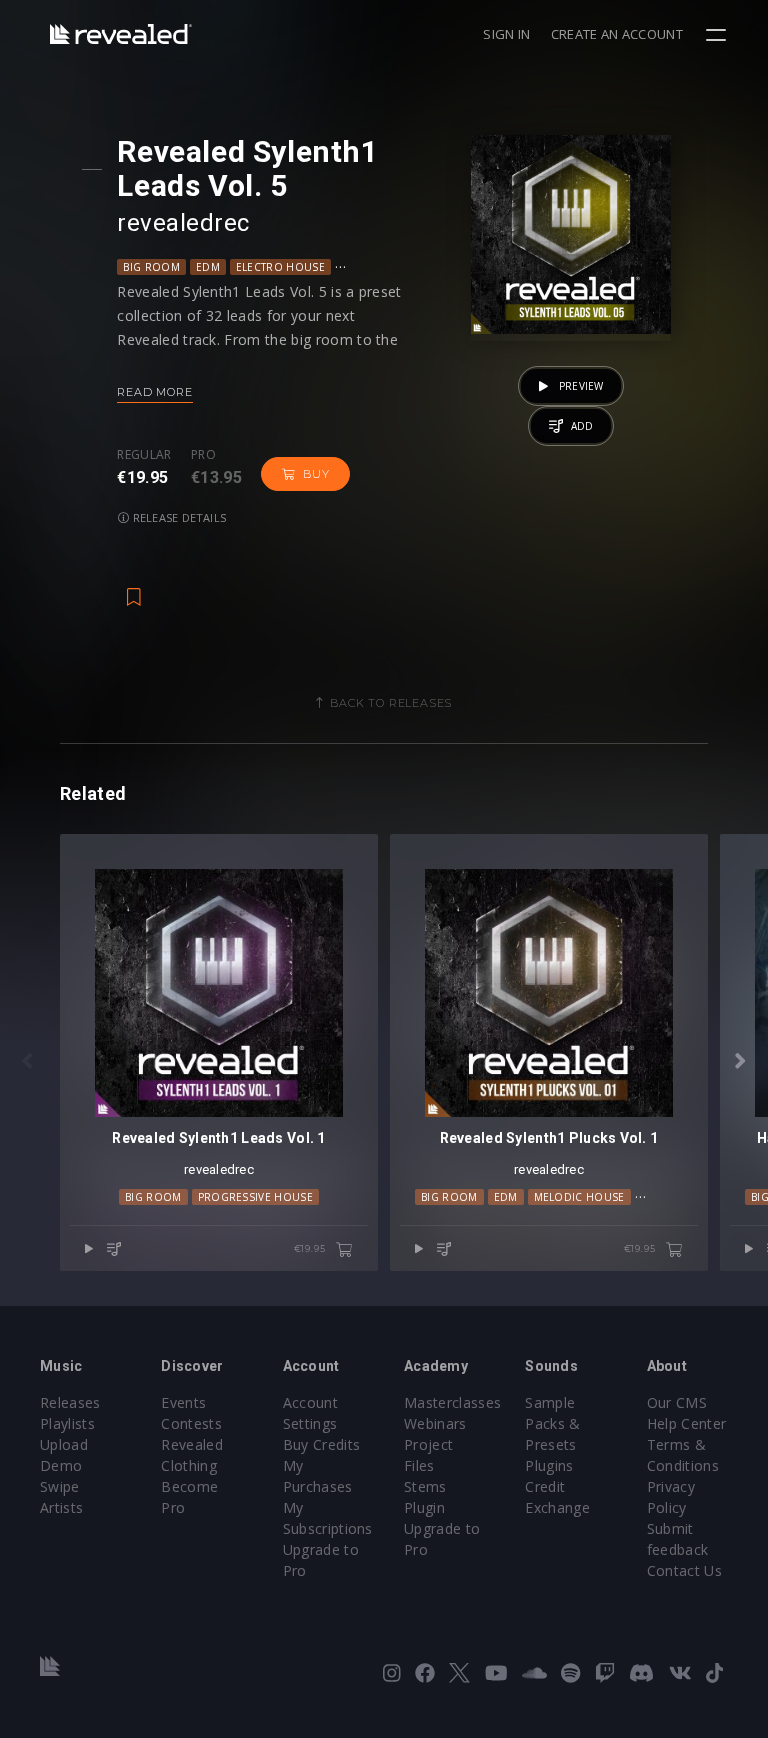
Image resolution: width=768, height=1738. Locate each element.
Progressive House (255, 1197)
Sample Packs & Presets (552, 1423)
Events (183, 1402)
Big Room (151, 267)
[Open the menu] (718, 35)
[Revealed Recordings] (121, 33)
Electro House (280, 267)
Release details (178, 517)
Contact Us (684, 1570)
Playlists (67, 1423)
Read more (154, 392)
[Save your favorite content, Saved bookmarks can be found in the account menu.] (134, 587)
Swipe (60, 1486)
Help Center (687, 1423)
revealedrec (183, 223)
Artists (61, 1507)
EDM (208, 267)
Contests (191, 1423)
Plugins (549, 1465)
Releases (70, 1402)
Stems (425, 1486)
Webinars (435, 1423)
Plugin (424, 1507)
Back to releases (391, 703)
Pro (203, 455)
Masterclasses (452, 1402)
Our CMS (677, 1402)
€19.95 (311, 1248)
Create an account (617, 34)
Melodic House (579, 1197)
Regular (144, 455)
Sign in (506, 34)
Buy (316, 474)
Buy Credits (322, 1444)
